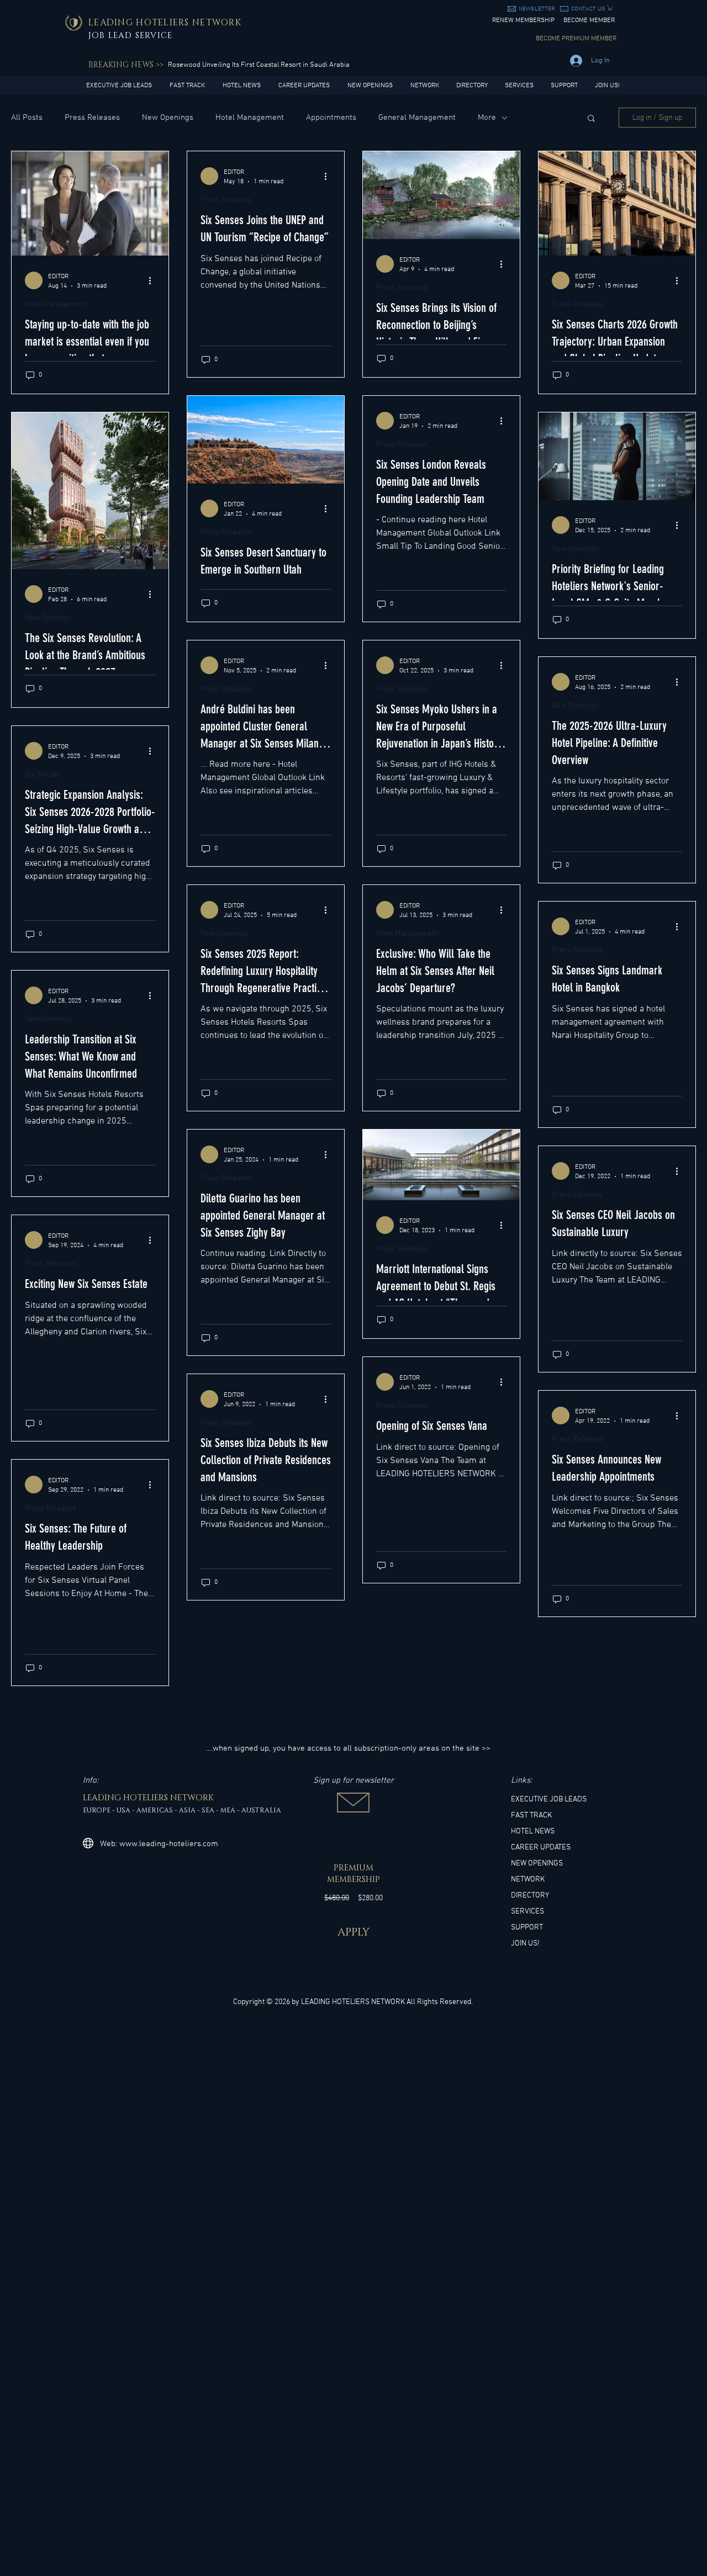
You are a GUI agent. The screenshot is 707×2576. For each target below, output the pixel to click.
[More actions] (154, 280)
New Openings (168, 118)
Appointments (331, 118)
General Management (417, 118)
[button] (537, 9)
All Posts (27, 118)
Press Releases (92, 118)
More (487, 118)
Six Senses (43, 775)
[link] (610, 8)
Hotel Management (250, 118)
